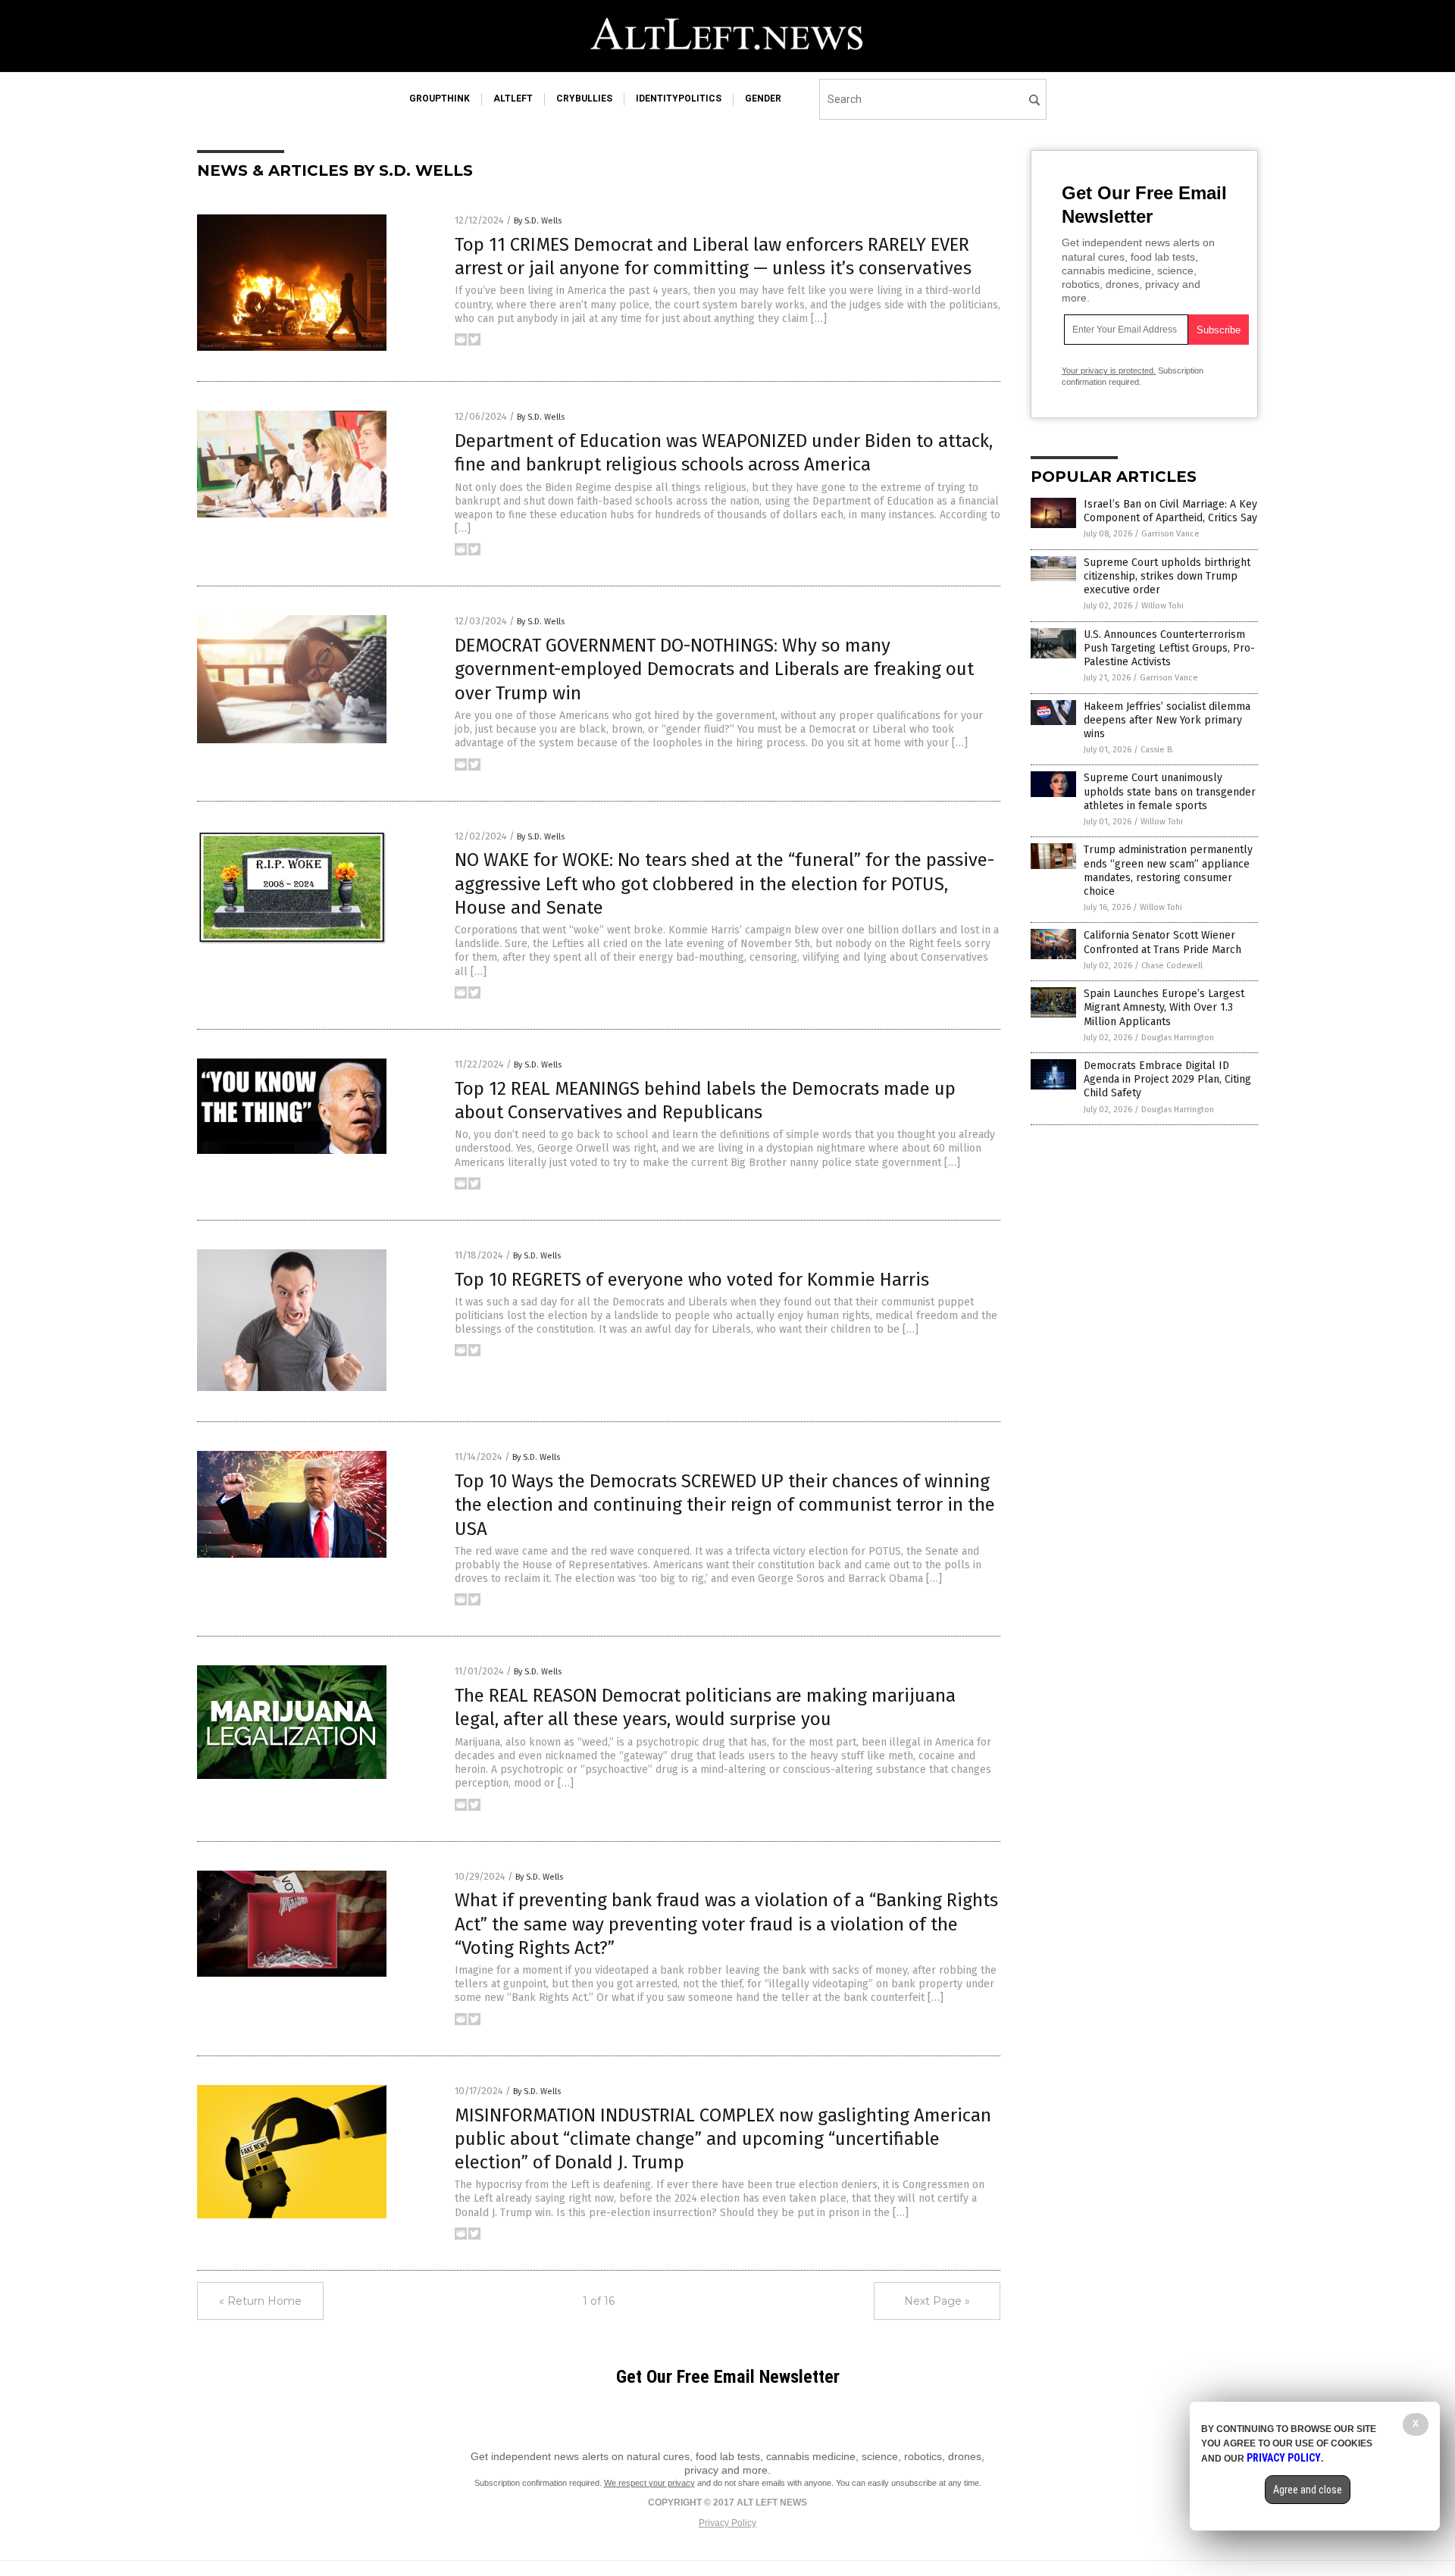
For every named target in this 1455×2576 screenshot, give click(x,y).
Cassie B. (1157, 750)
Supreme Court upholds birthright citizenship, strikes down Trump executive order (1167, 576)
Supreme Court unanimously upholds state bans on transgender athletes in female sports (1170, 791)
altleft (513, 98)
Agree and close (1308, 2490)
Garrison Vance (1170, 534)
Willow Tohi (1162, 606)
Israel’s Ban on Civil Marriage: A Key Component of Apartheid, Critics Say (1170, 511)
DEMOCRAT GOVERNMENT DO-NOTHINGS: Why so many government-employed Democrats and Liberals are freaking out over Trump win (714, 669)
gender (763, 98)
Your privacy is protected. (1109, 370)
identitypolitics (679, 98)
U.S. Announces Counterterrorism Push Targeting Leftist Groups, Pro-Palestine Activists (1169, 648)
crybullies (584, 98)
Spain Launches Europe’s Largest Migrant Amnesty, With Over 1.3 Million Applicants (1164, 1007)
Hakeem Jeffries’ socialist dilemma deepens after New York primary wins (1167, 720)
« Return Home (260, 2301)
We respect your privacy (649, 2483)
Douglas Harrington (1178, 1038)
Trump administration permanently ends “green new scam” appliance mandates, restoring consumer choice (1168, 871)
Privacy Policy (727, 2523)
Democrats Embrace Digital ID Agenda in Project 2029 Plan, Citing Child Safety (1167, 1079)
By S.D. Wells (538, 221)
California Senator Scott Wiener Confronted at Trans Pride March (1162, 942)
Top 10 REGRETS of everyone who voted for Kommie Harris (692, 1280)
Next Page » (937, 2301)
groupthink (440, 98)
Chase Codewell (1172, 966)
